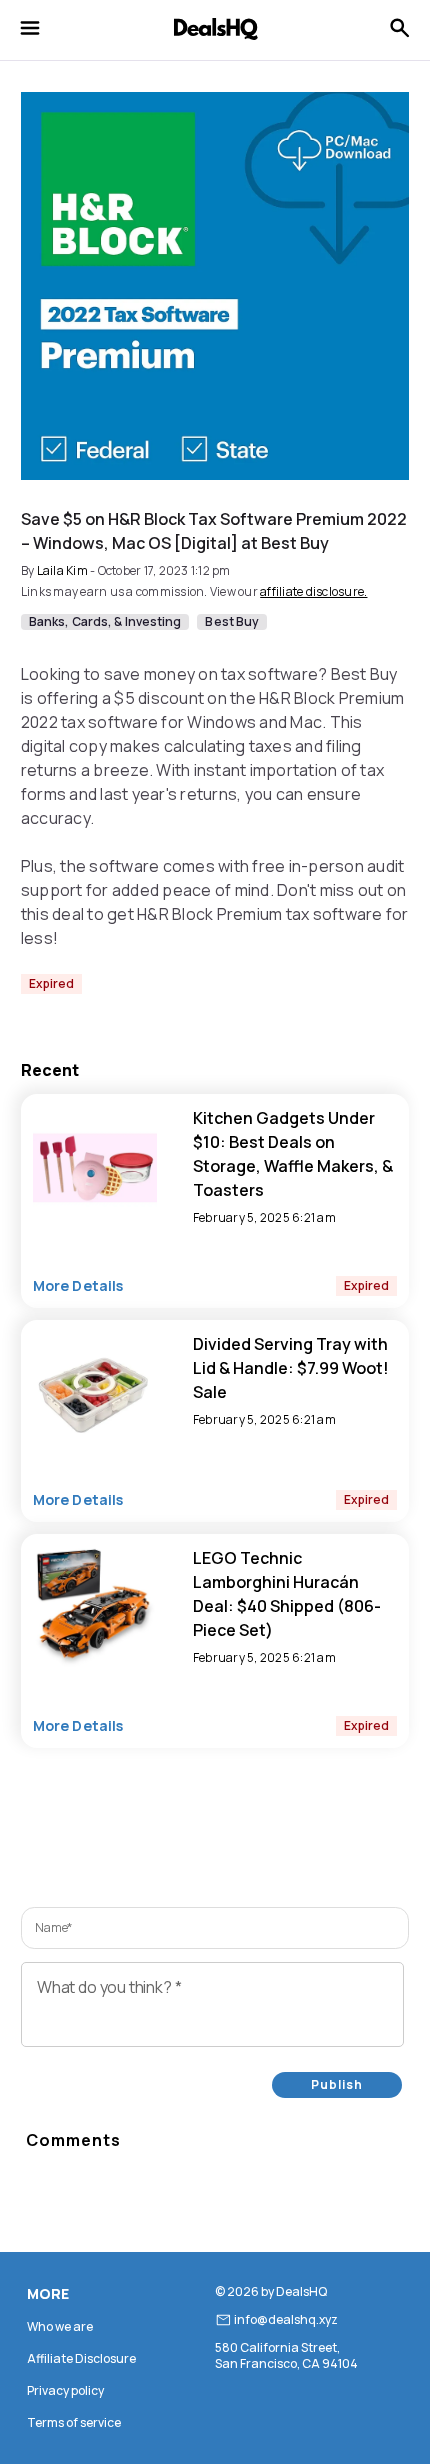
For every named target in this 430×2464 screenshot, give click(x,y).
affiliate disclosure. (313, 591)
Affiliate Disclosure (81, 2358)
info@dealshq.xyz (286, 2320)
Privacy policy (65, 2390)
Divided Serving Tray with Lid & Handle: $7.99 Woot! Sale (291, 1368)
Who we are (60, 2326)
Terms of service (74, 2422)
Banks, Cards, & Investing (105, 622)
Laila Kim (62, 570)
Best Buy (232, 622)
